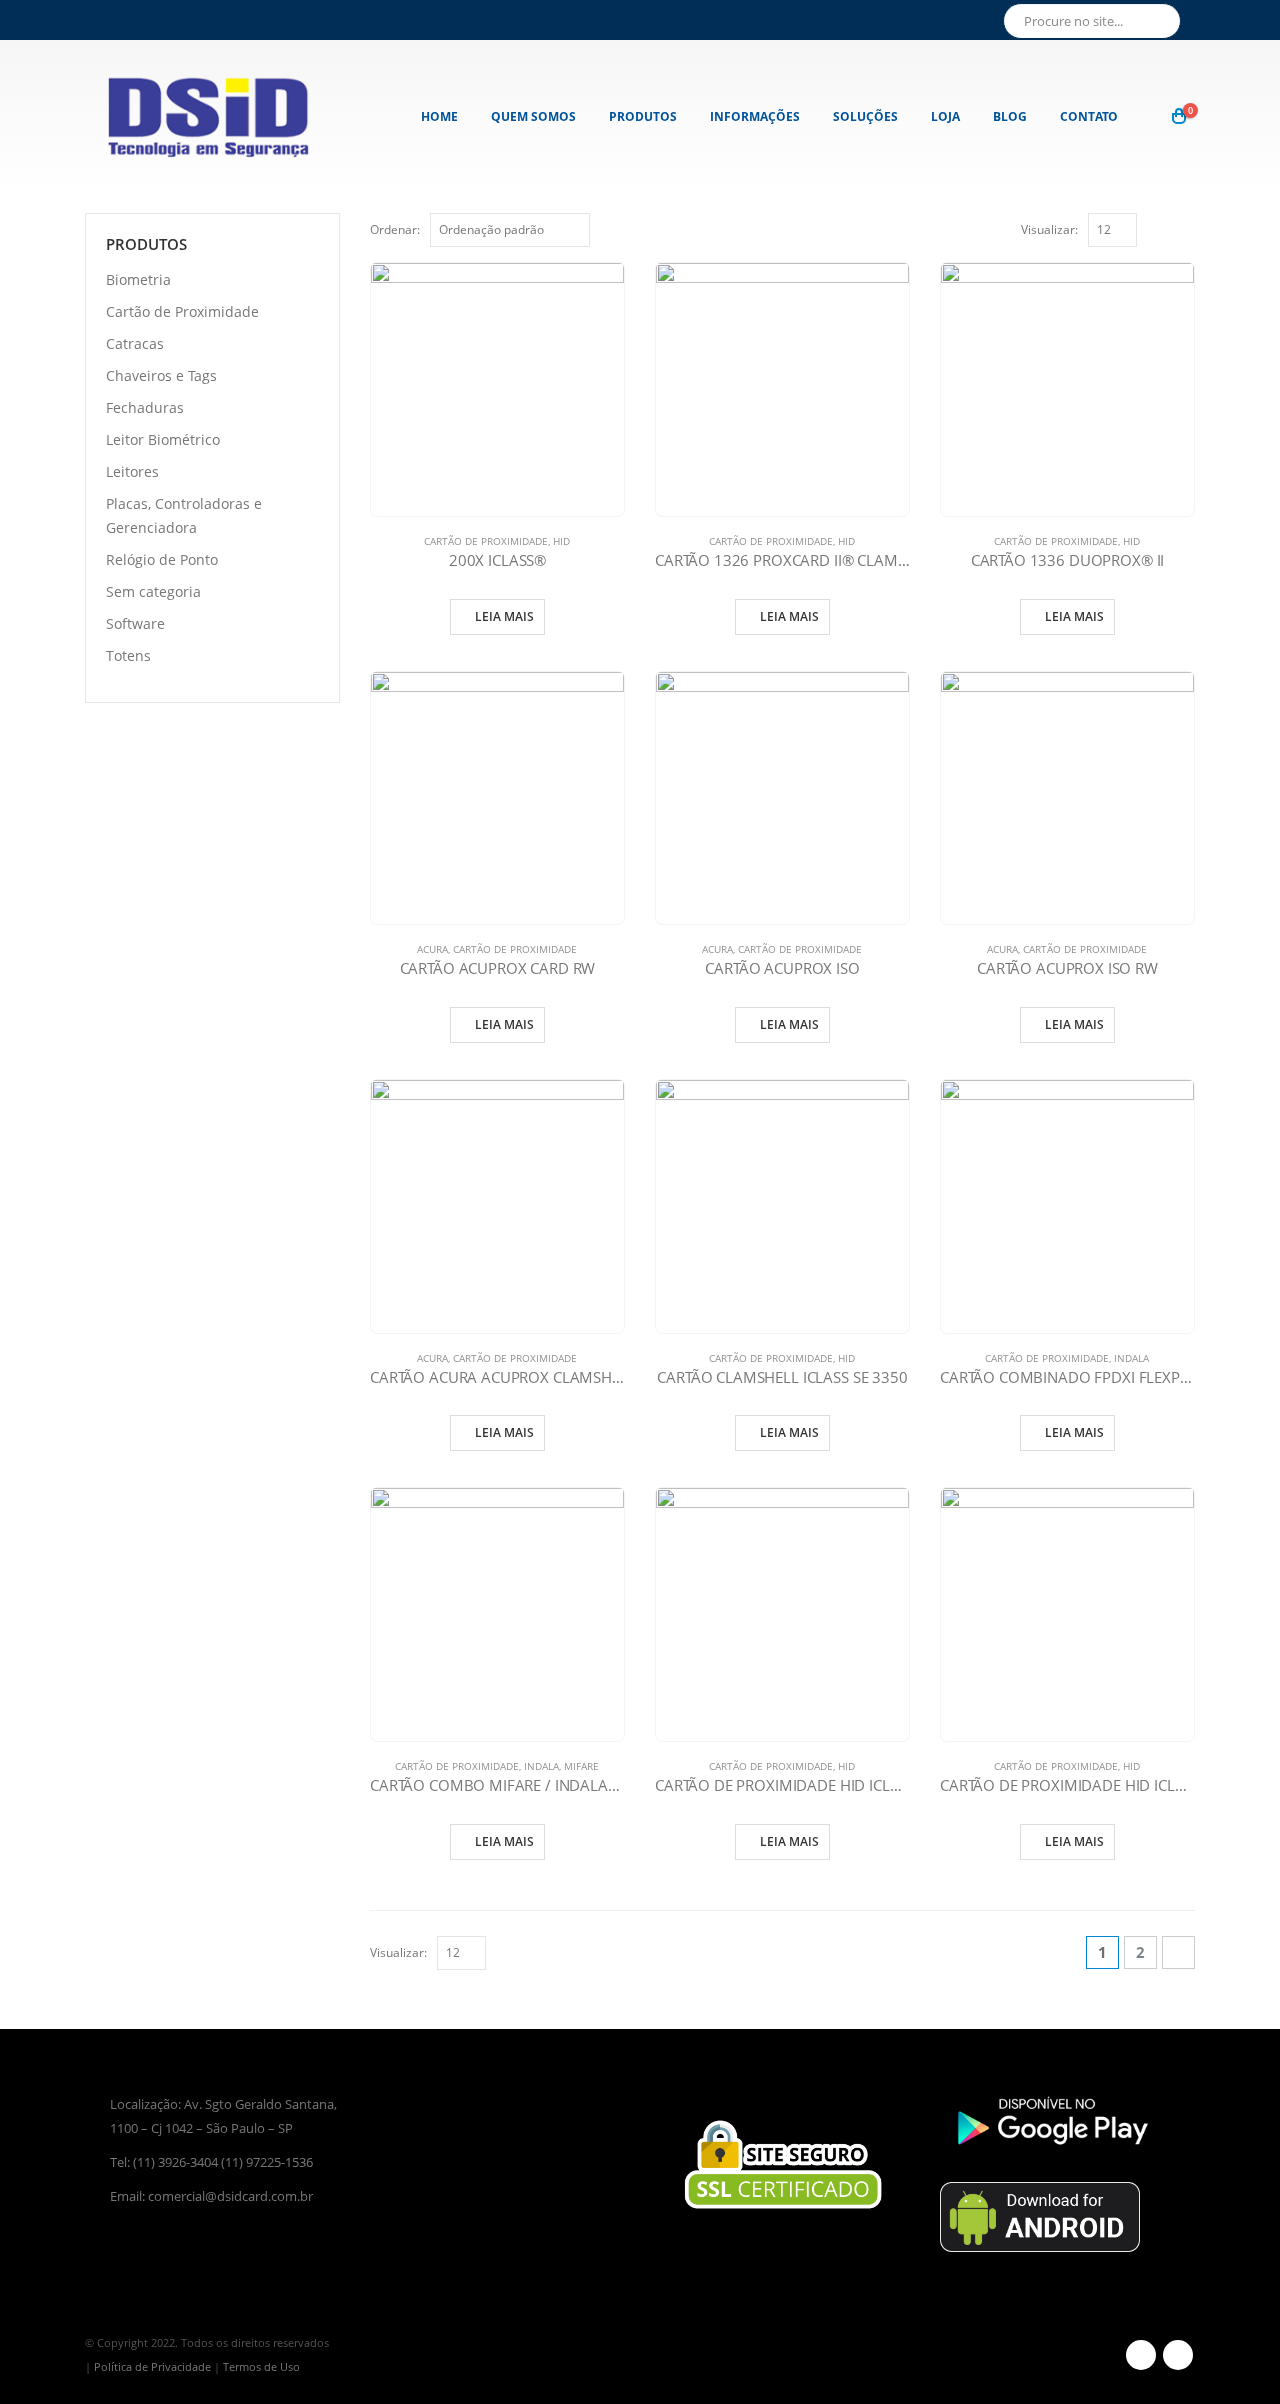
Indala (1131, 1358)
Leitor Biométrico (163, 439)
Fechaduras (145, 407)
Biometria (138, 279)
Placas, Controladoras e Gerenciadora (184, 515)
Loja (945, 116)
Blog (1010, 116)
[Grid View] (1162, 228)
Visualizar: (1049, 229)
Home (439, 116)
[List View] (1185, 228)
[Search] (1162, 21)
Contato (1089, 116)
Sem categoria (153, 591)
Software (135, 623)
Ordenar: (395, 229)
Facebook (1141, 2355)
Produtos (643, 116)
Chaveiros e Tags (161, 375)
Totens (128, 655)
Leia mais (504, 616)
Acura (432, 949)
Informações (755, 116)
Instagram (1178, 2355)
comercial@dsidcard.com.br (230, 2196)
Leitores (132, 471)
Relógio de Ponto (162, 559)
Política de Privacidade (152, 2366)
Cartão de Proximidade (486, 541)
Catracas (135, 343)
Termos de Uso (261, 2366)
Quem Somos (533, 116)
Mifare (581, 1766)
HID (561, 541)
